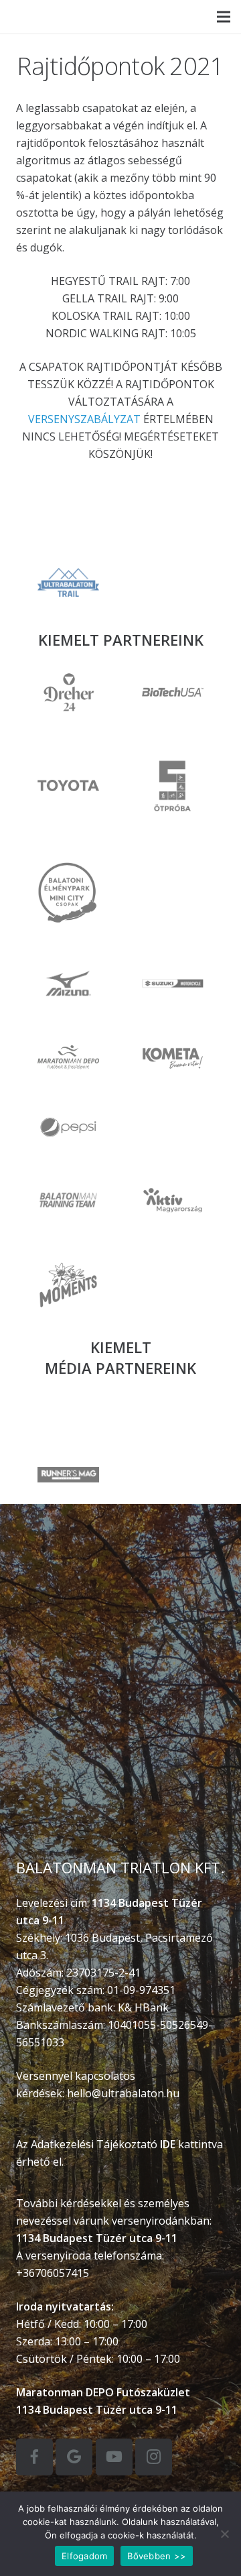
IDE (168, 2144)
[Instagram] (154, 2457)
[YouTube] (114, 2457)
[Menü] (224, 17)
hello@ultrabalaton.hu (123, 2093)
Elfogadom (84, 2556)
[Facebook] (34, 2457)
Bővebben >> (157, 2556)
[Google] (74, 2457)
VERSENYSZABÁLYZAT (84, 419)
